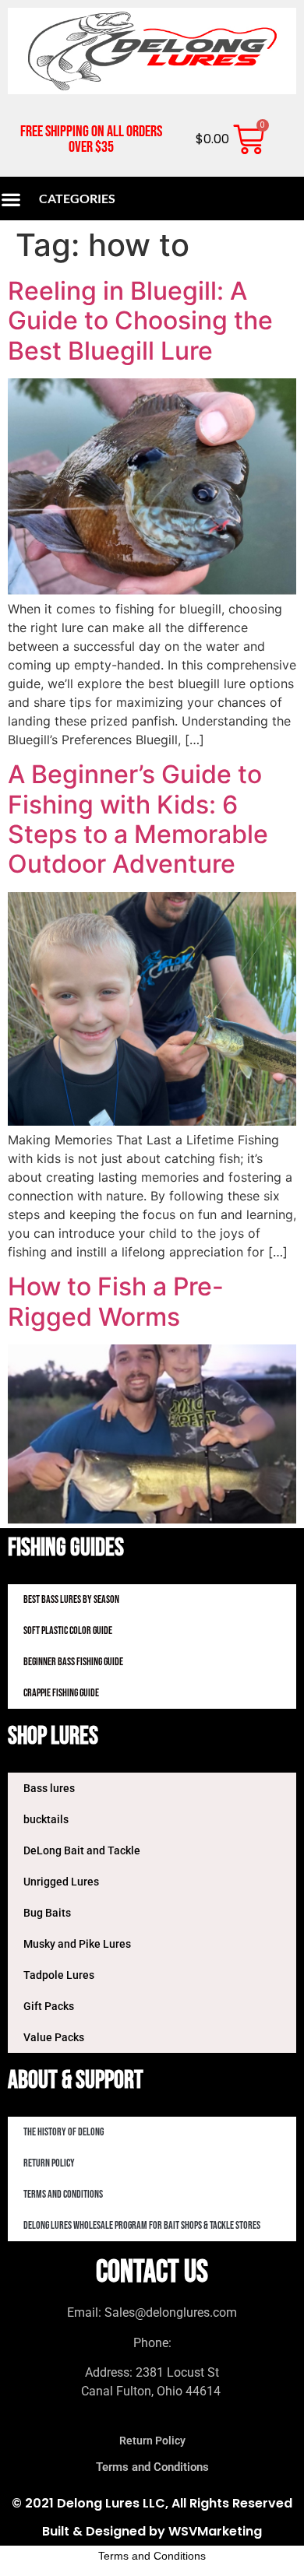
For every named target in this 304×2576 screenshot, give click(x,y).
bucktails (46, 1819)
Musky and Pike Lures (77, 1944)
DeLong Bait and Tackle (82, 1850)
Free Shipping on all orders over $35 (91, 139)
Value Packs (54, 2037)
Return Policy (49, 2163)
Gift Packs (49, 2006)
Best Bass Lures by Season (71, 1599)
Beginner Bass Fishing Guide (73, 1662)
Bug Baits (47, 1913)
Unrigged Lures (61, 1882)
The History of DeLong (64, 2132)
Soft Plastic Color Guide (68, 1631)
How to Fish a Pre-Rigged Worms (116, 1301)
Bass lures (49, 1788)
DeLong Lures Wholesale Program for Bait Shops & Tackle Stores (142, 2225)
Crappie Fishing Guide (61, 1693)
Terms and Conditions (63, 2194)
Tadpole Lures (59, 1975)
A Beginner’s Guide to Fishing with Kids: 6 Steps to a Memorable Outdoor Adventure (138, 819)
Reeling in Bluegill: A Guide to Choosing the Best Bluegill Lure (140, 321)
